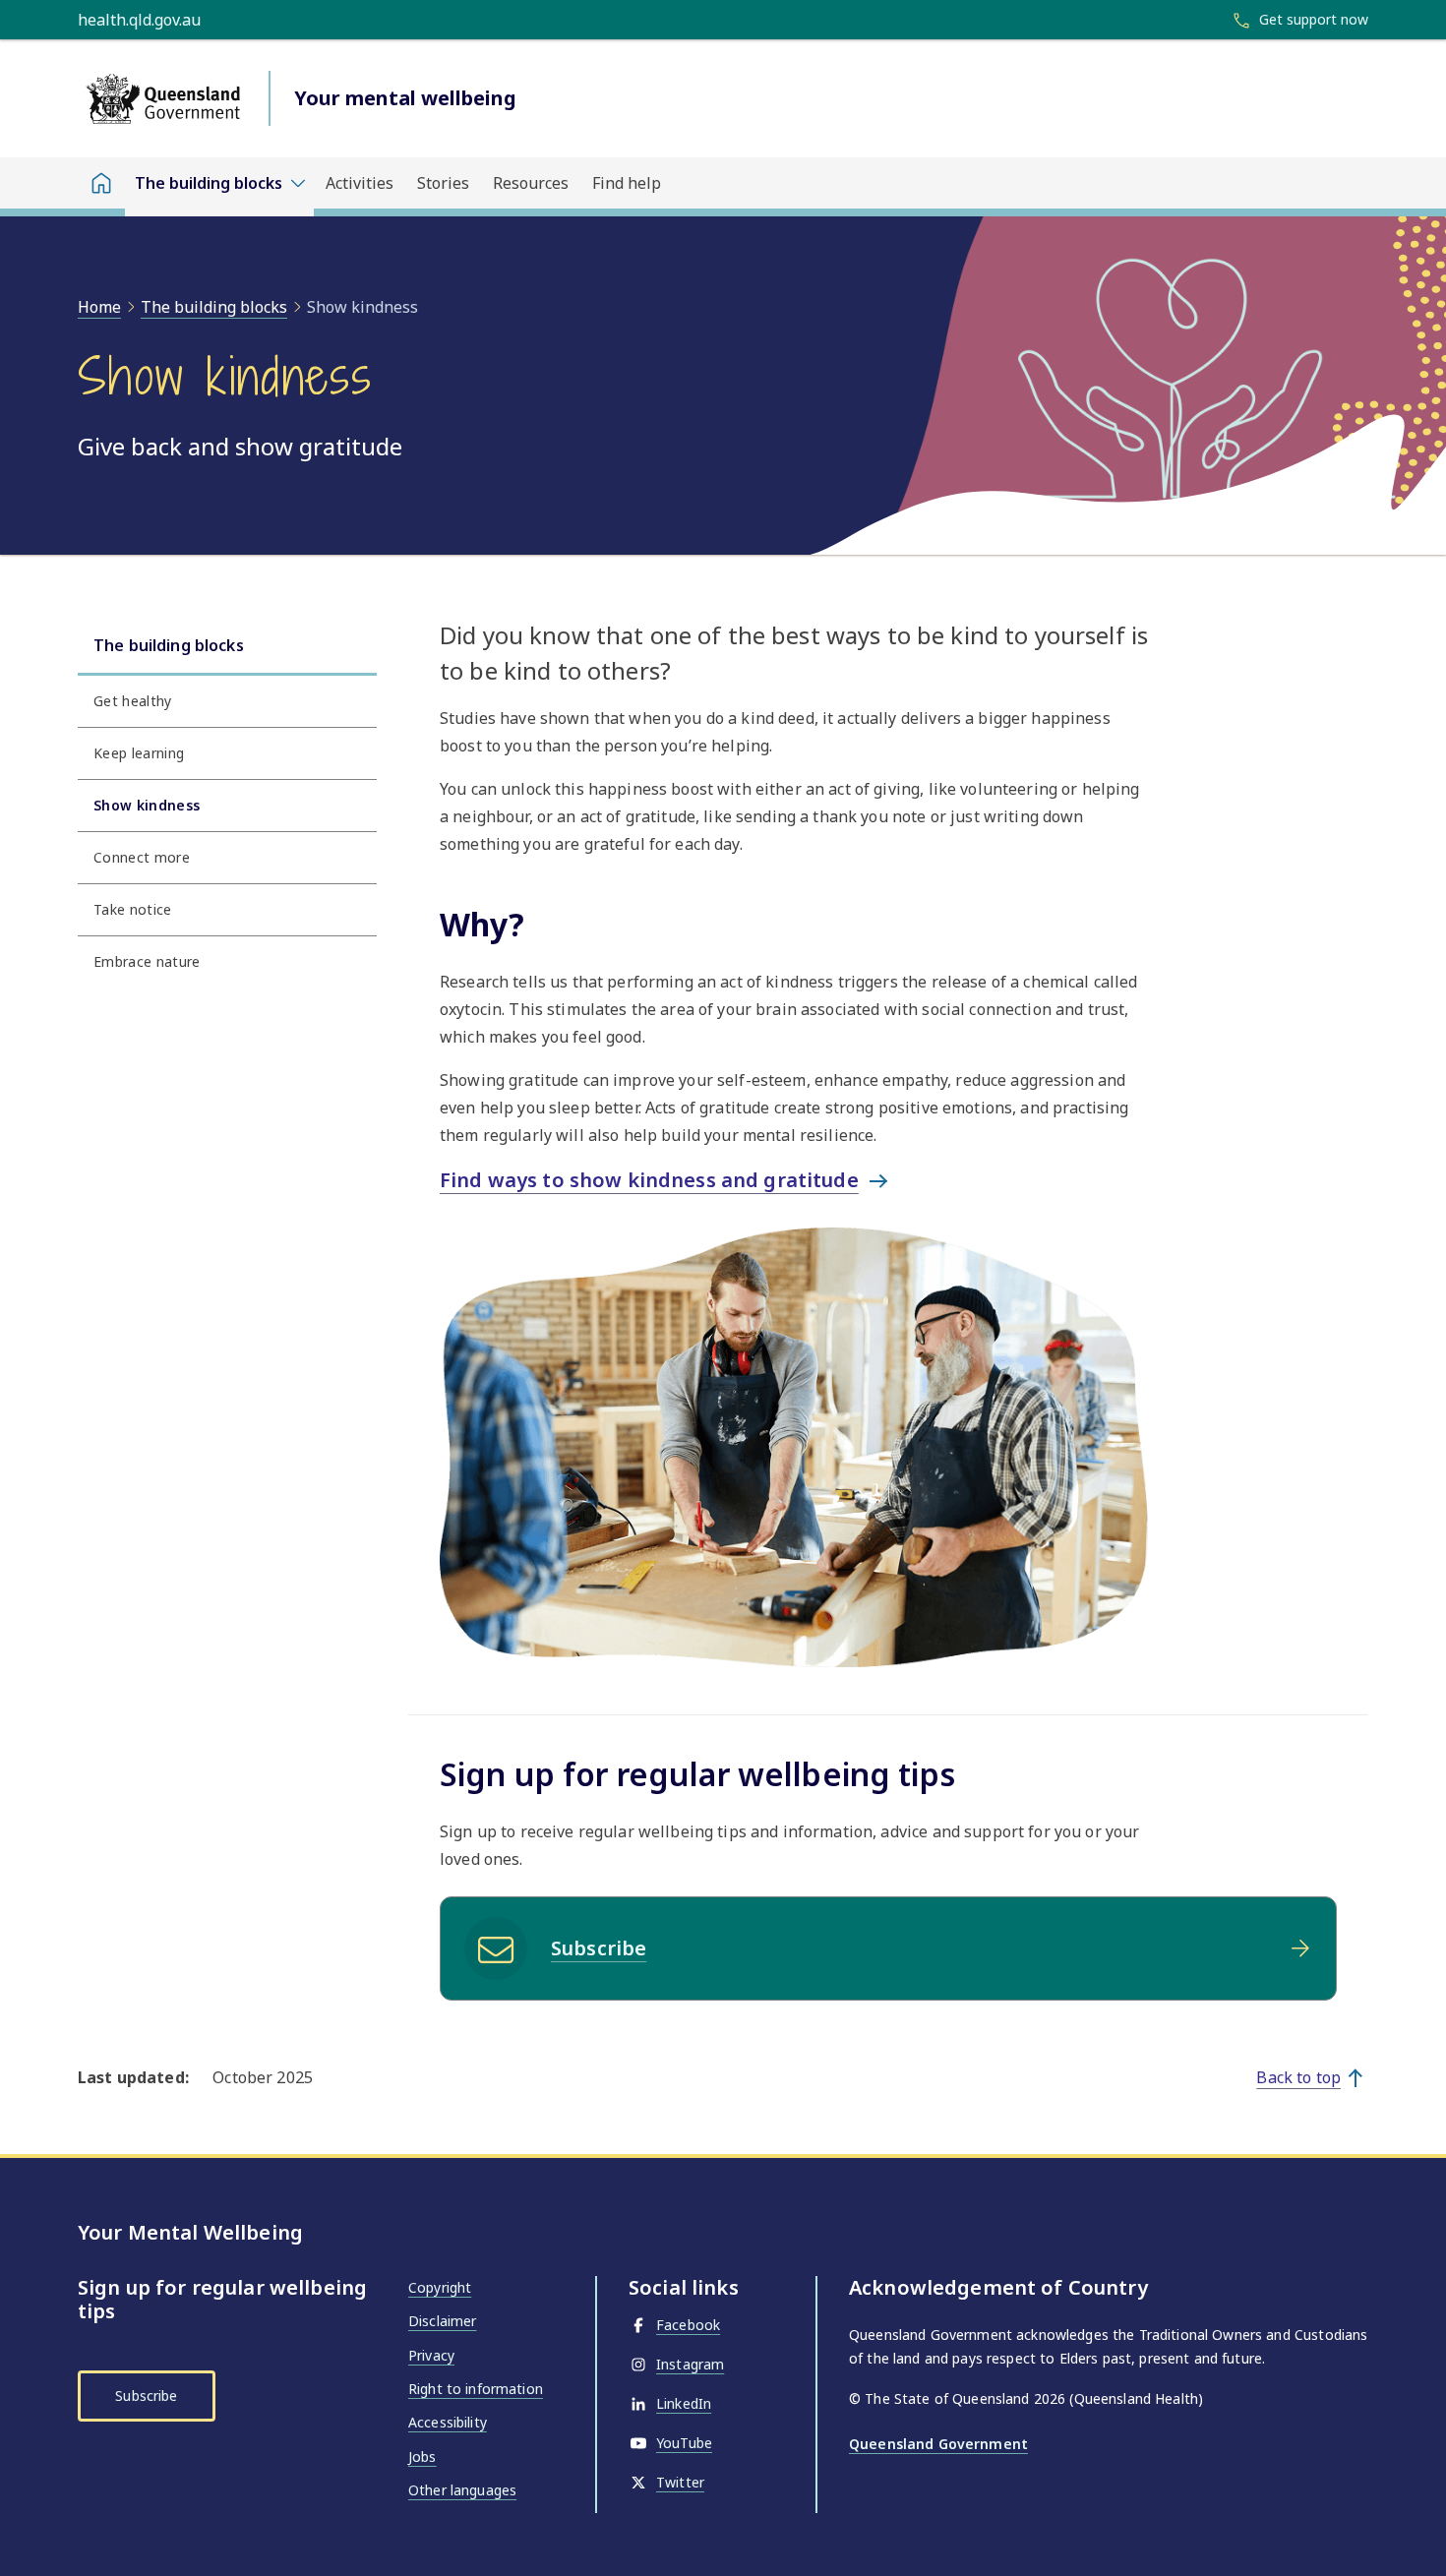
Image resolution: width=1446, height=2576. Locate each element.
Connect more (142, 857)
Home (99, 307)
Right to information (476, 2389)
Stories (443, 183)
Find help (627, 183)
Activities (360, 183)
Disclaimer (442, 2321)
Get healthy (133, 701)
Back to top (1298, 2077)
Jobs (422, 2456)
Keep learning (139, 753)
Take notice (133, 909)
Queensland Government (938, 2444)
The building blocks (214, 307)
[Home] (101, 183)
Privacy (431, 2355)
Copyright (440, 2287)
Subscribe (599, 1948)
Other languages (462, 2490)
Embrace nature (147, 961)
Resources (531, 183)
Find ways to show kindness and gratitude (649, 1180)
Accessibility (448, 2422)
